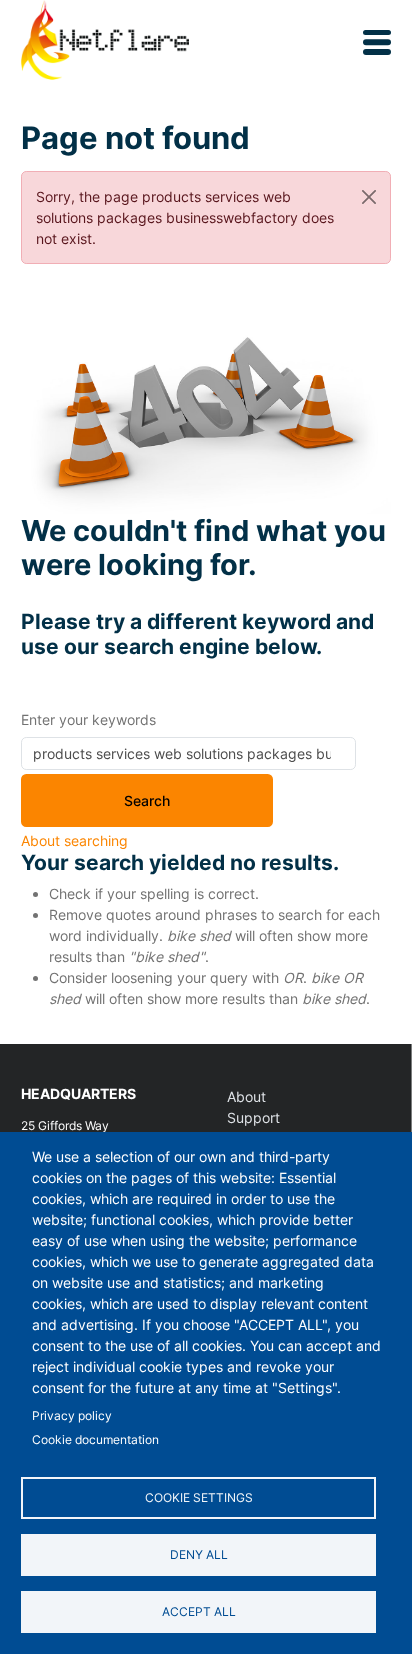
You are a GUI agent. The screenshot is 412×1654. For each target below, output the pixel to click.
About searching (74, 840)
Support (253, 1117)
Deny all (199, 1554)
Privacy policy (72, 1415)
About (246, 1096)
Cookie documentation (95, 1439)
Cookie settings (199, 1497)
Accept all (199, 1611)
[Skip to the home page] (105, 42)
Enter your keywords (88, 719)
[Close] (369, 196)
